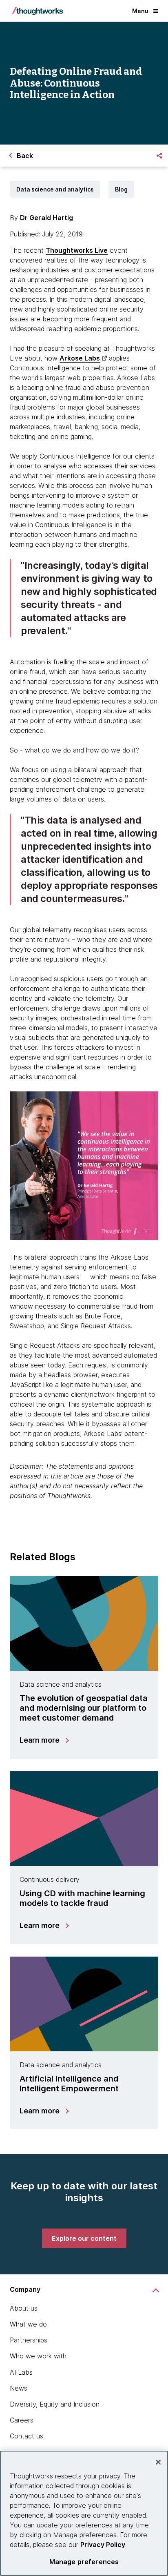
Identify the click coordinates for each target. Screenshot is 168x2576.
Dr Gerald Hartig (46, 218)
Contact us (27, 2436)
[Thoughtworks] (38, 11)
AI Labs (21, 2372)
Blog (121, 189)
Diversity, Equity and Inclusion (55, 2404)
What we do (28, 2324)
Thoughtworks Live (77, 250)
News (19, 2388)
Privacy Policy (103, 2545)
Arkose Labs (80, 358)
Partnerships (29, 2340)
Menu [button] (140, 11)
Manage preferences (84, 2562)
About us (24, 2308)
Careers (22, 2420)
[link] (84, 2238)
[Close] (158, 2462)
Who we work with (38, 2356)
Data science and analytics (55, 189)
